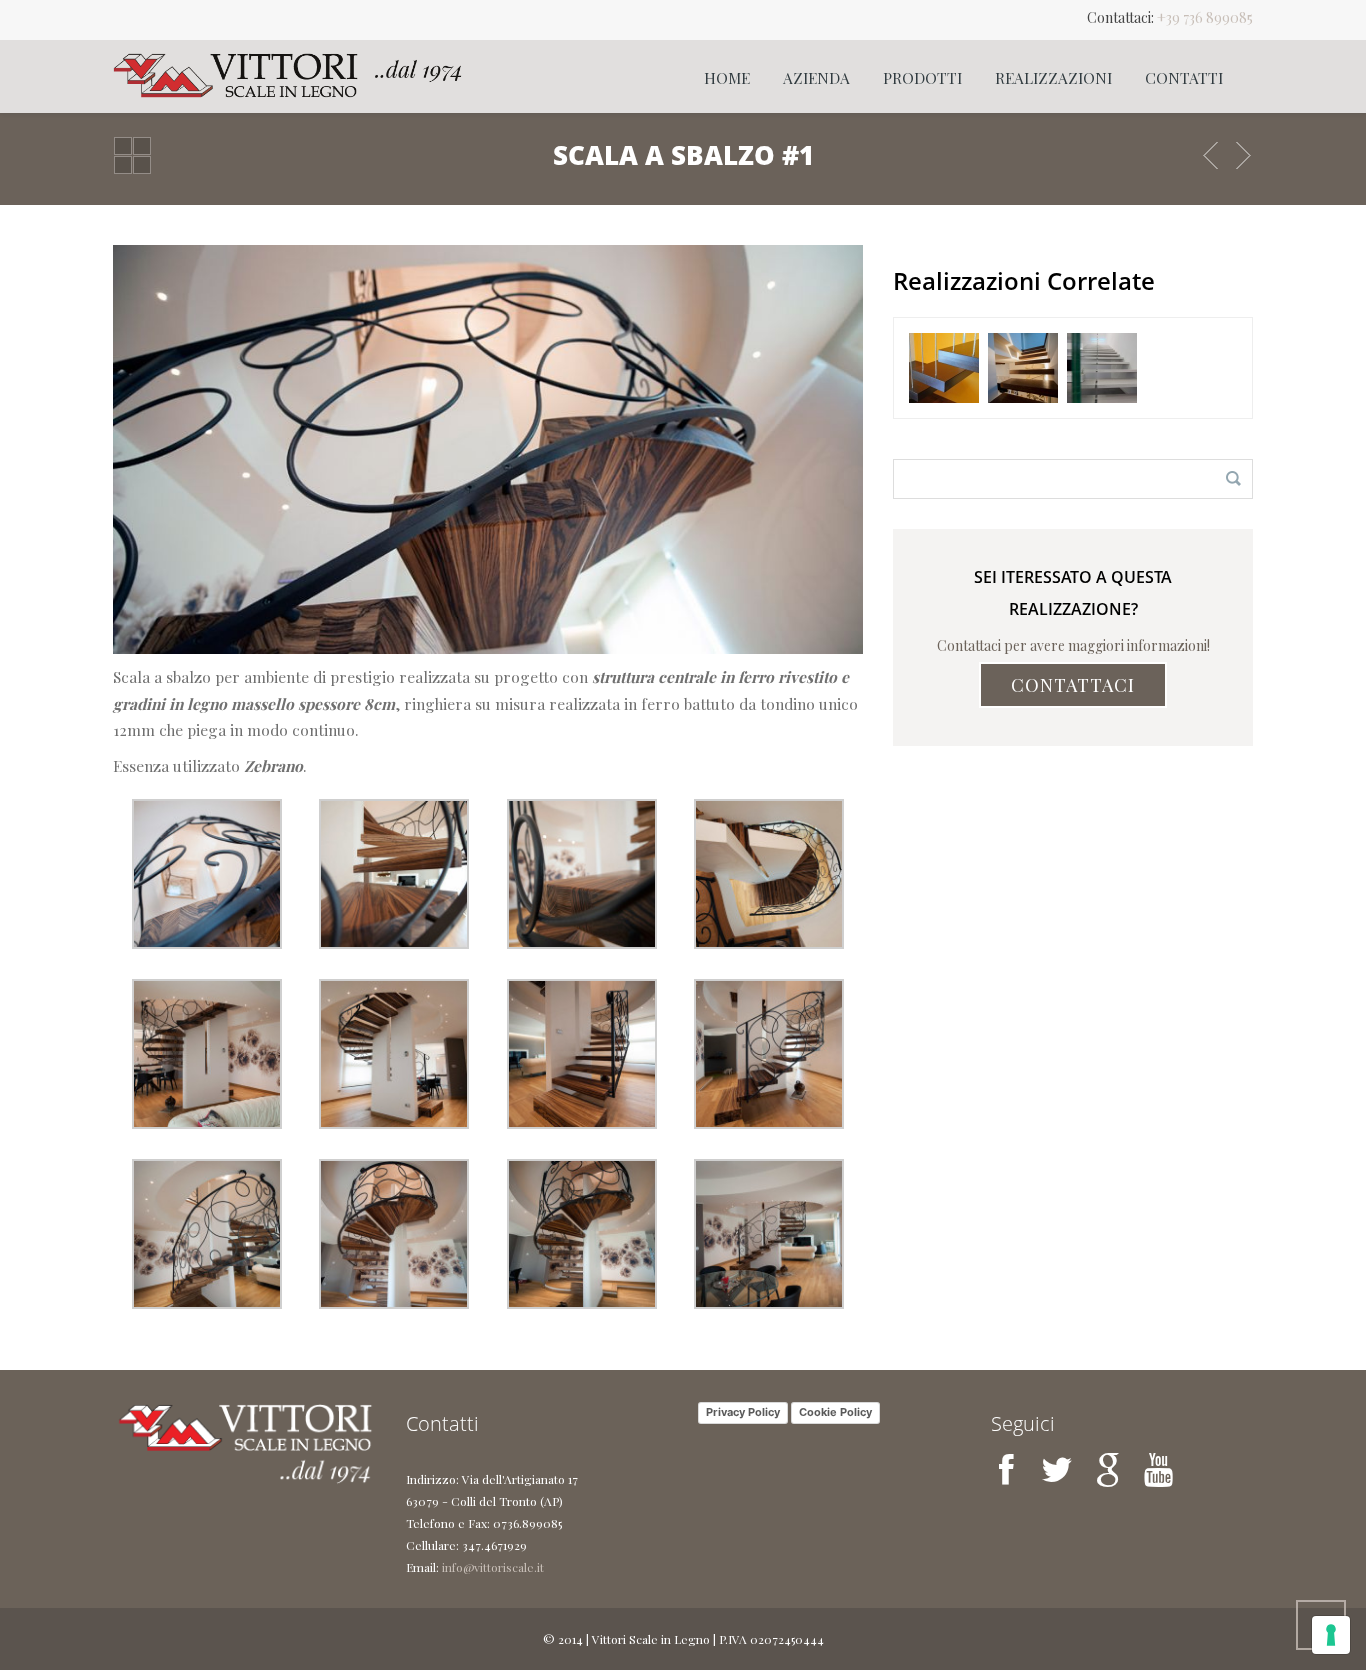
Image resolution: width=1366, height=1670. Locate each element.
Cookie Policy (835, 1412)
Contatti (1184, 77)
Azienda (816, 77)
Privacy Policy (743, 1412)
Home (727, 77)
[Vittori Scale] (288, 75)
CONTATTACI (1073, 684)
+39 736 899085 (1205, 17)
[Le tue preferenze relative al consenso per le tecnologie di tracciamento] (1331, 1635)
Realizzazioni (1053, 77)
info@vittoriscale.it (493, 1567)
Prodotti (922, 77)
